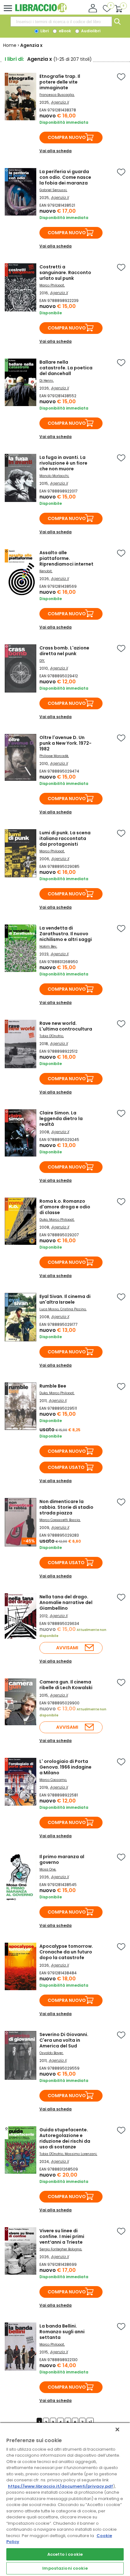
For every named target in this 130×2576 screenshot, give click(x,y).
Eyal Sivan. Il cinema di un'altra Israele (65, 1299)
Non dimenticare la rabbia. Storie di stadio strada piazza (66, 1507)
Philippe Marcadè (54, 756)
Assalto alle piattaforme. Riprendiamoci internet (66, 558)
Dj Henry (46, 381)
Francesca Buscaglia (57, 95)
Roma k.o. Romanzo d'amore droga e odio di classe (65, 1207)
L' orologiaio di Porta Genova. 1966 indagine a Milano (65, 1767)
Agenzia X (60, 102)
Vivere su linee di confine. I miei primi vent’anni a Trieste (62, 2236)
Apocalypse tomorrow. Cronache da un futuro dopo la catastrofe (66, 1952)
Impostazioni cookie (65, 2568)
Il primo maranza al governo (62, 1859)
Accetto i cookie (65, 2554)
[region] (65, 2499)
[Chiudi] (117, 2429)
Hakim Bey (48, 946)
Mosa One (47, 1869)
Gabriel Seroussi (53, 190)
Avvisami (67, 1648)
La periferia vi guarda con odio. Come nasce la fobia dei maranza (65, 177)
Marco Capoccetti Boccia (60, 1520)
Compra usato (66, 1467)
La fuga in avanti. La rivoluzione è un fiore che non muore (63, 463)
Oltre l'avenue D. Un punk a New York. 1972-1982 (65, 743)
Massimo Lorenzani (81, 2154)
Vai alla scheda (56, 151)
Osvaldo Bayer (51, 2053)
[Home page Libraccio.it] (41, 11)
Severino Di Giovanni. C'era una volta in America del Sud (64, 2040)
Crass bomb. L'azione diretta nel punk (64, 651)
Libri (44, 31)
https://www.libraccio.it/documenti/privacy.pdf (60, 2486)
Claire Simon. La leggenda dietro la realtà (61, 1119)
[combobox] (61, 22)
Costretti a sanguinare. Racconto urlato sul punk (65, 273)
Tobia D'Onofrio (51, 1036)
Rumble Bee (53, 1386)
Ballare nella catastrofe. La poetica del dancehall (66, 368)
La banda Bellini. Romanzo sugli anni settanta (62, 2332)
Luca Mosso (49, 1309)
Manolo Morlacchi (54, 476)
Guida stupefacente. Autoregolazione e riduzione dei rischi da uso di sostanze (65, 2138)
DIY (42, 661)
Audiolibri (90, 31)
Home (10, 45)
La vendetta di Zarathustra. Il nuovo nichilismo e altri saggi (66, 934)
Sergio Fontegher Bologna (60, 2249)
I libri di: (14, 59)
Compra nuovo (67, 137)
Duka (44, 1220)
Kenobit (46, 571)
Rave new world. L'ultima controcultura (66, 1026)
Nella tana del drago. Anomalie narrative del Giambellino (66, 1602)
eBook (64, 31)
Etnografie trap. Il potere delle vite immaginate (60, 82)
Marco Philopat (52, 285)
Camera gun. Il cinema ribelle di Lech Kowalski (66, 1685)
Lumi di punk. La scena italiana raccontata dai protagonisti (65, 838)
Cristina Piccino (73, 1309)
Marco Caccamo (53, 1780)
